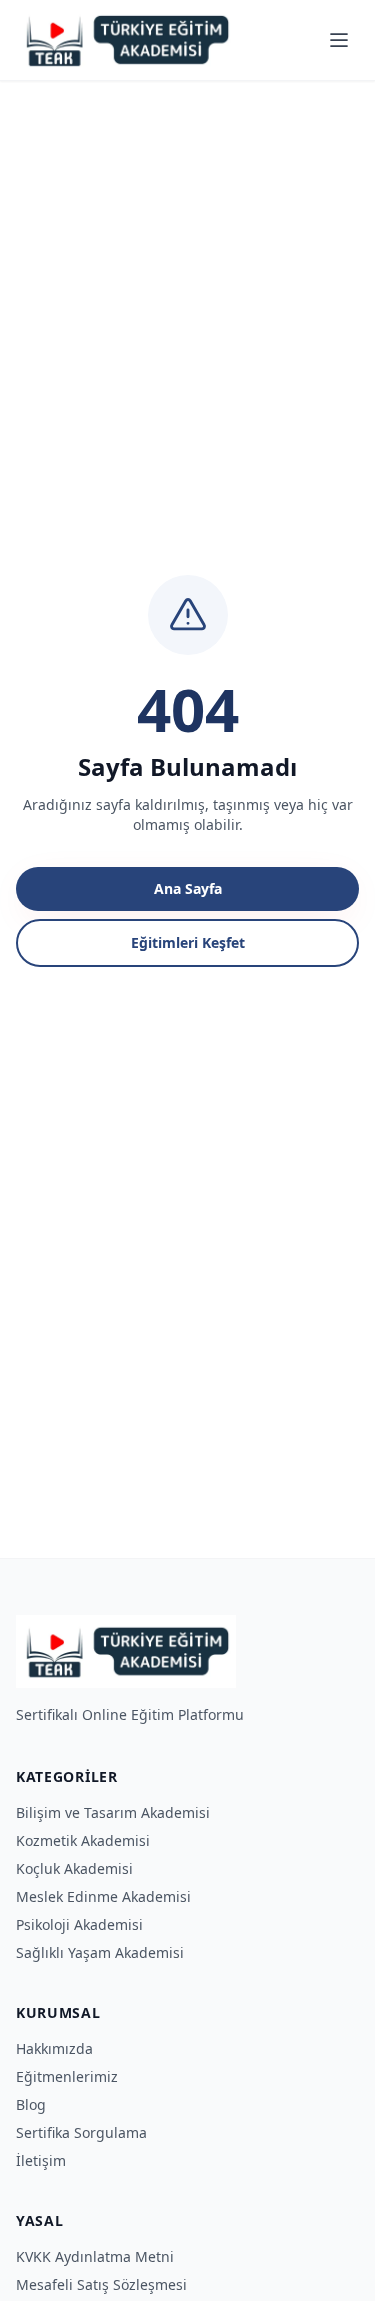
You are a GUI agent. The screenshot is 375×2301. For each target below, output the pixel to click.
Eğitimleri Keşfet (188, 942)
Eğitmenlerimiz (67, 2076)
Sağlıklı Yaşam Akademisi (100, 1952)
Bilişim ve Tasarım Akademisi (113, 1812)
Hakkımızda (54, 2048)
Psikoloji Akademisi (79, 1924)
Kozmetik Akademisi (83, 1840)
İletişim (41, 2160)
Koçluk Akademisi (74, 1868)
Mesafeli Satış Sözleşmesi (101, 2284)
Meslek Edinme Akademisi (103, 1896)
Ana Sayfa (188, 888)
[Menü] (339, 40)
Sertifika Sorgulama (81, 2132)
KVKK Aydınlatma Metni (95, 2256)
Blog (31, 2104)
